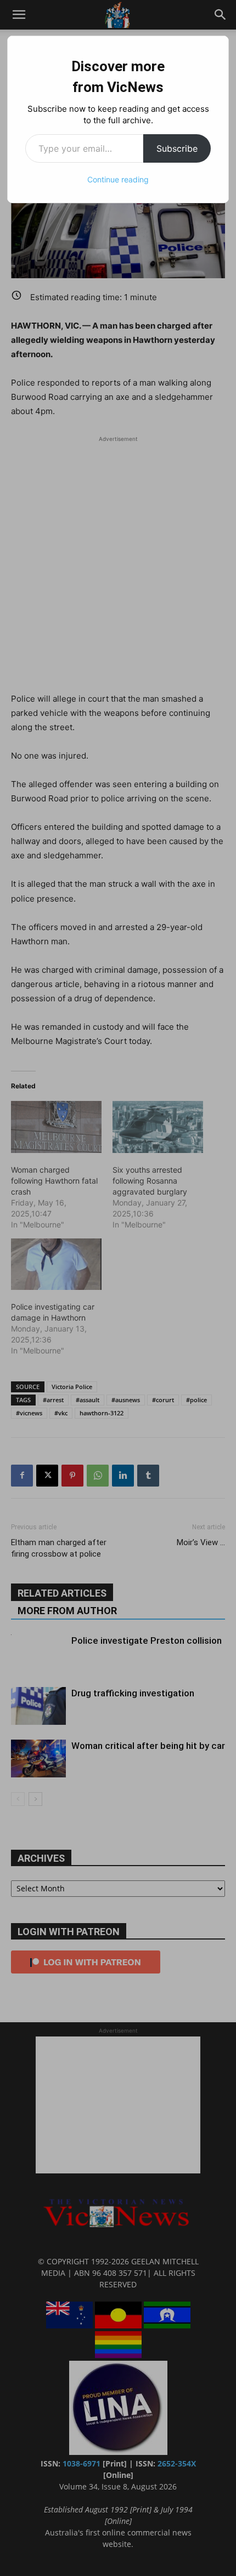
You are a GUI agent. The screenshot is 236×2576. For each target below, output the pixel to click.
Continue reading (118, 179)
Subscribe (177, 148)
